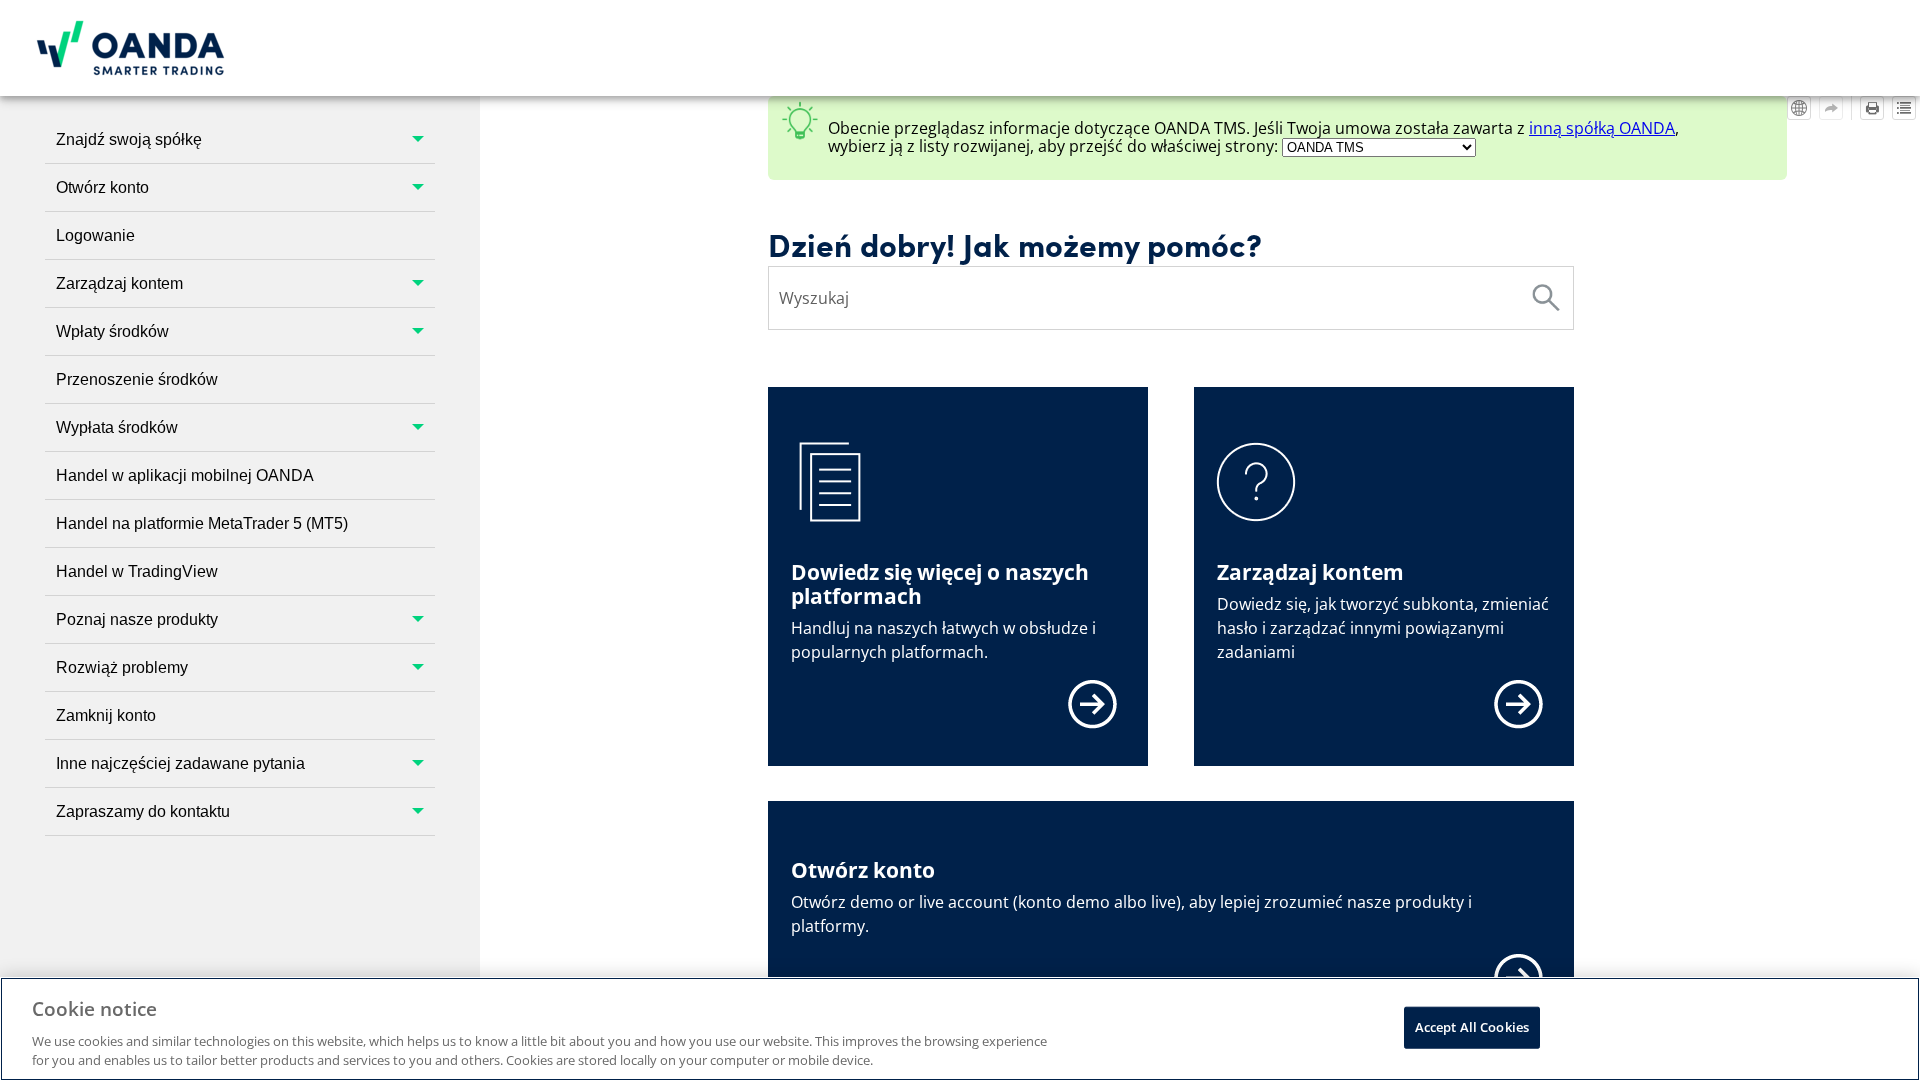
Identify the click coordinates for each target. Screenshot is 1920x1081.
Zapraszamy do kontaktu (143, 811)
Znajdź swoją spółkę (129, 139)
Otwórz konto (102, 187)
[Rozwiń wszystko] (1904, 108)
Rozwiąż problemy (122, 667)
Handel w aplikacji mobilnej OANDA (185, 475)
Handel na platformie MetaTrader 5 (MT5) (202, 523)
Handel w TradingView (137, 571)
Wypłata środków (117, 427)
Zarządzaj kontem (119, 283)
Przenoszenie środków (137, 379)
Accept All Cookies (1472, 1027)
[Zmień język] (1799, 108)
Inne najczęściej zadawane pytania (180, 763)
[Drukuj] (1872, 108)
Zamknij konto (106, 715)
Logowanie (95, 235)
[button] (419, 139)
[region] (960, 1029)
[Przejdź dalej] (1831, 108)
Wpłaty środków (112, 331)
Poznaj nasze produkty (137, 619)
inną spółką (1602, 128)
